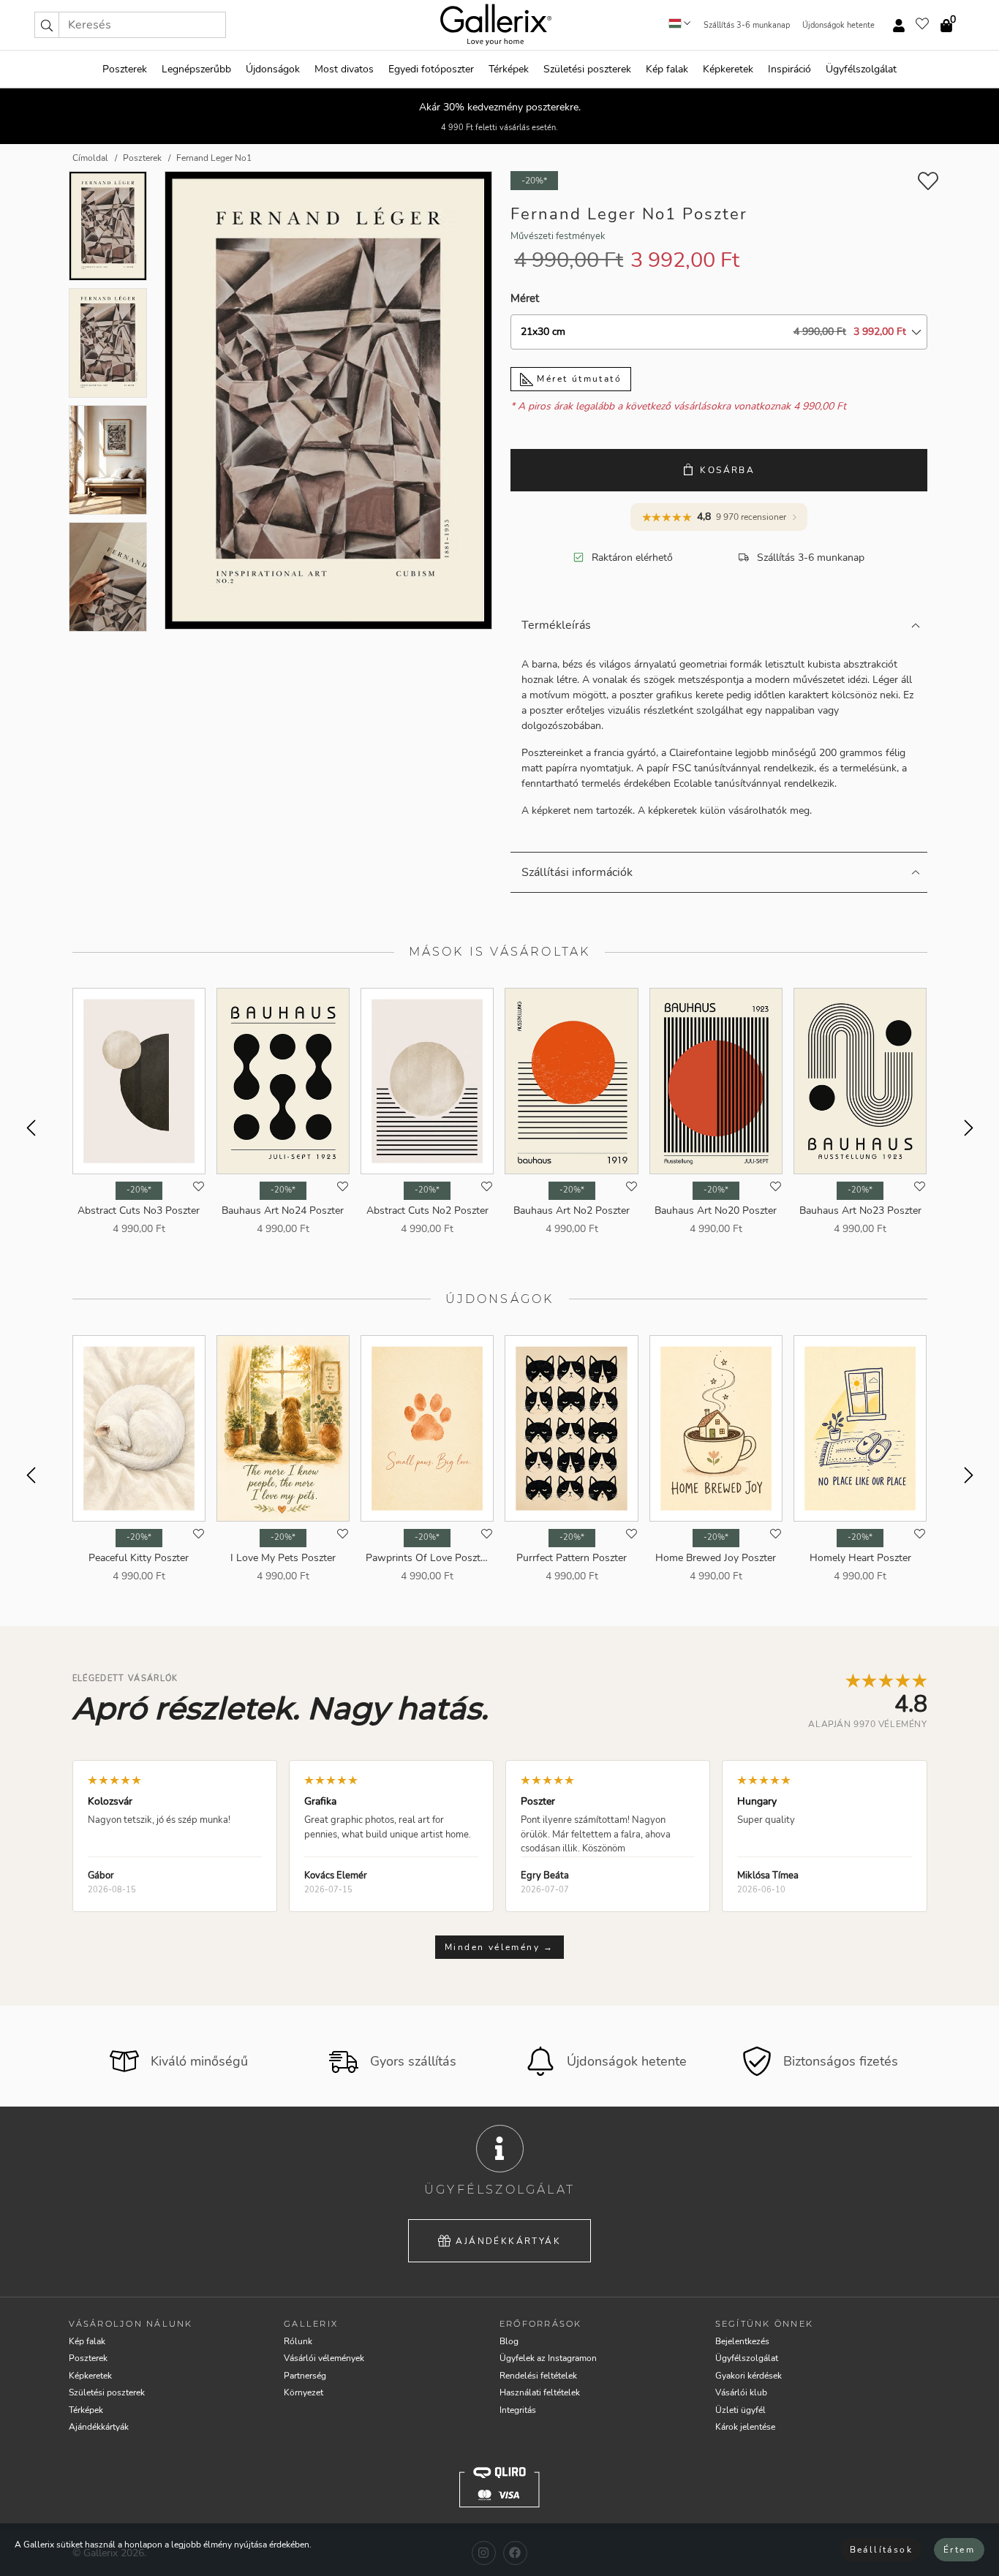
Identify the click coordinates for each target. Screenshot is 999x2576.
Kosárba (727, 470)
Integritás (518, 2410)
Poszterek (125, 69)
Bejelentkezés (742, 2341)
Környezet (304, 2392)
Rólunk (298, 2341)
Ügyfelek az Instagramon (548, 2358)
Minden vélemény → (499, 1947)
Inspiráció (789, 69)
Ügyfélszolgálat (861, 69)
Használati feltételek (540, 2392)
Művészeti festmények (558, 236)
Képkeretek (728, 69)
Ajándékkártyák (508, 2241)
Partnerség (305, 2376)
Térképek (509, 69)
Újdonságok (273, 69)
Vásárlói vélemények (324, 2358)
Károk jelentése (745, 2427)
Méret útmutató (577, 379)
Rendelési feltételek (538, 2376)
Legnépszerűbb (196, 69)
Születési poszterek (587, 69)
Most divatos (344, 69)
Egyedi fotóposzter (431, 69)
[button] (47, 25)
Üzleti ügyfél (740, 2410)
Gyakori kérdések (749, 2376)
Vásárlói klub (741, 2392)
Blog (509, 2341)
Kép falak (667, 69)
